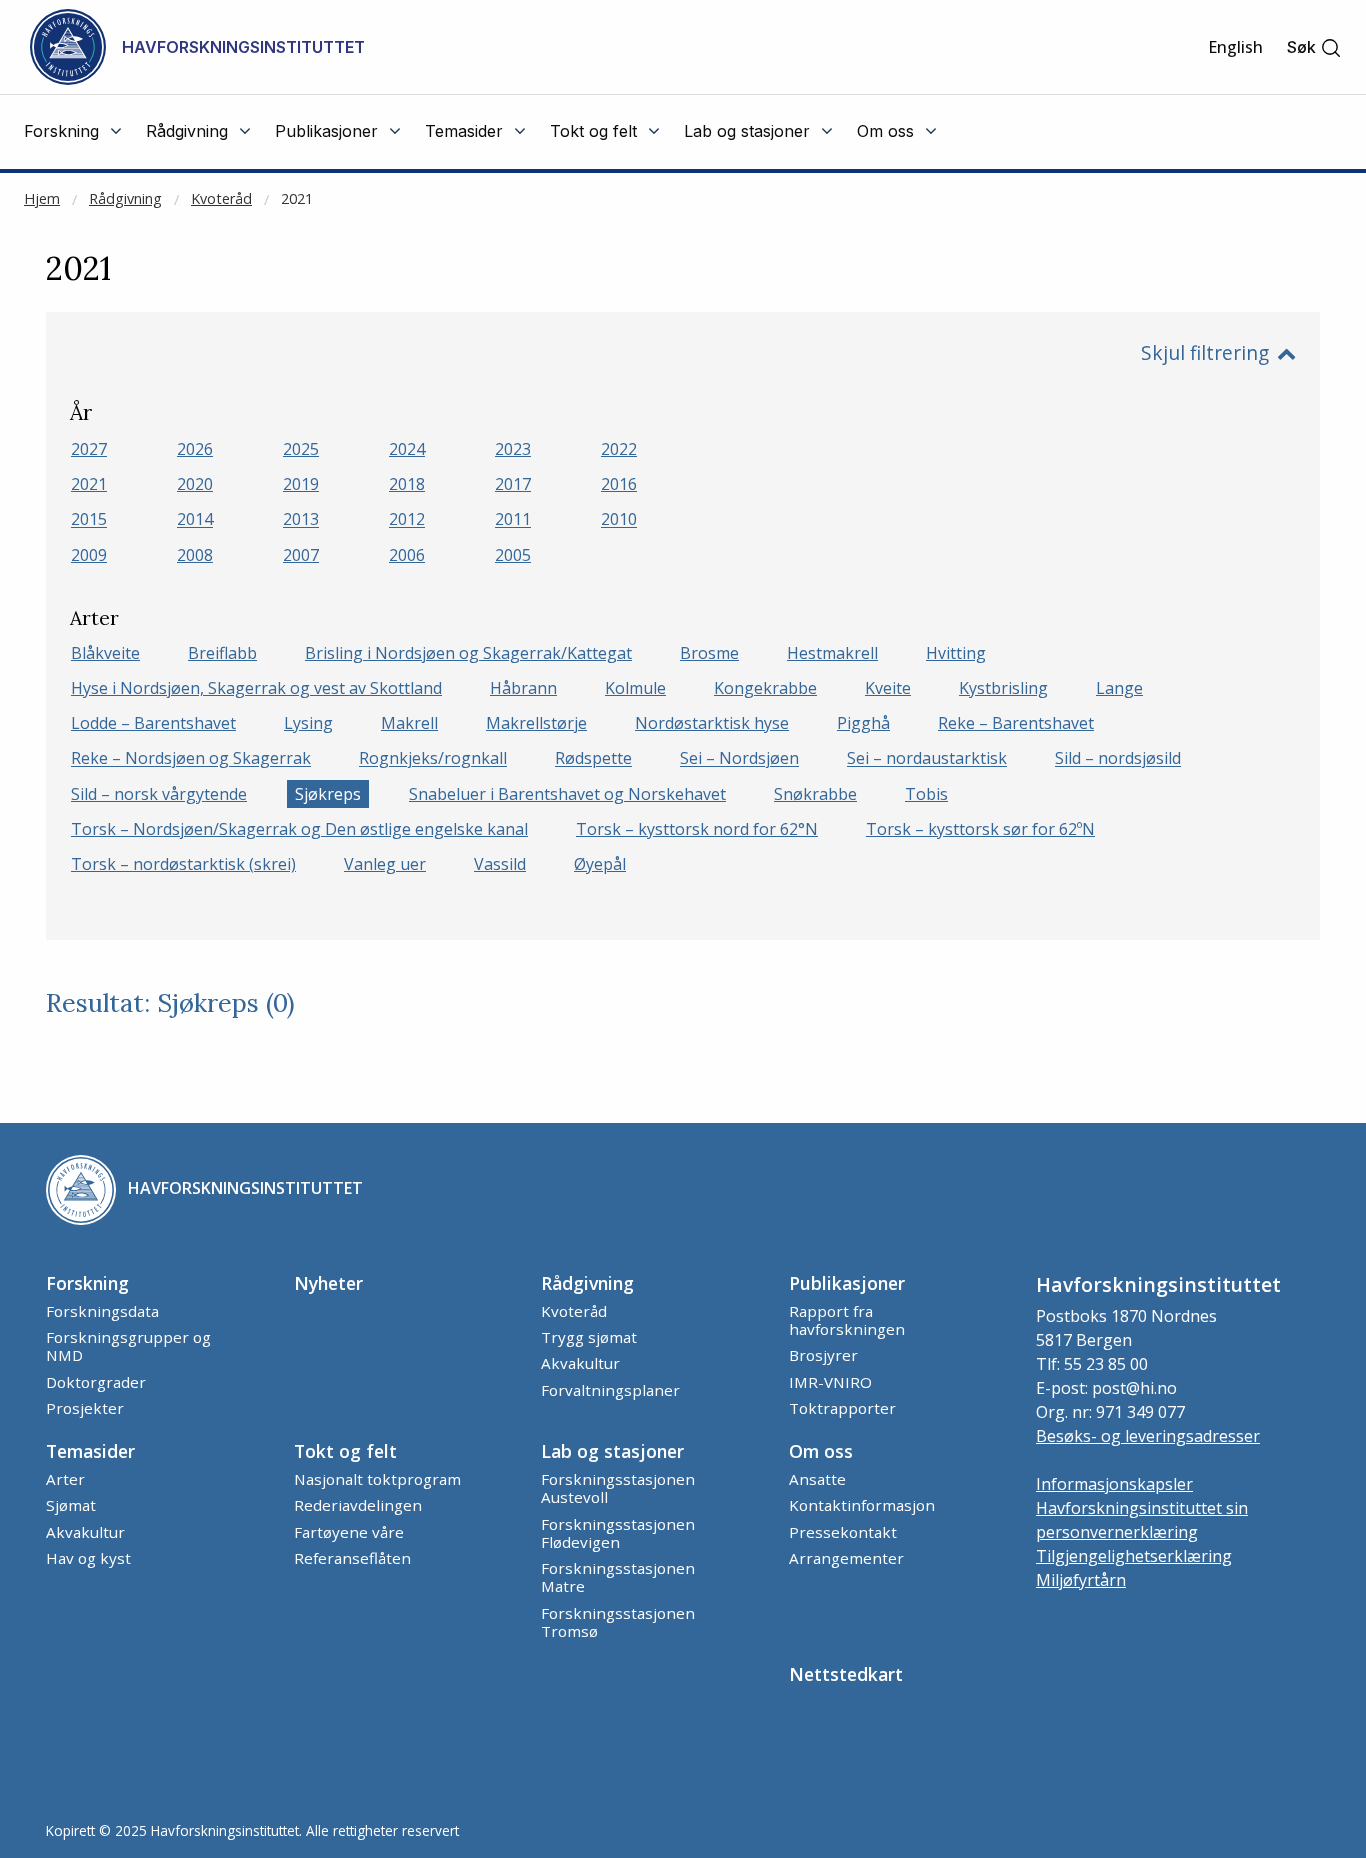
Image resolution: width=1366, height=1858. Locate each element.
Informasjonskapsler (1114, 1484)
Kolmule (635, 688)
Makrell (409, 723)
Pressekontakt (843, 1532)
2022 (619, 449)
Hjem (42, 198)
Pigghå (863, 723)
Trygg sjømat (589, 1337)
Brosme (709, 653)
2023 (513, 449)
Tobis (926, 794)
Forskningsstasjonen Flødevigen (618, 1533)
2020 (195, 484)
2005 (513, 555)
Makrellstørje (536, 723)
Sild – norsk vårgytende (159, 794)
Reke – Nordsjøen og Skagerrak (191, 759)
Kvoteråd (221, 198)
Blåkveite (105, 653)
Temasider (90, 1451)
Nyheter (328, 1283)
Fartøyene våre (349, 1532)
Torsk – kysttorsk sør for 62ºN (980, 829)
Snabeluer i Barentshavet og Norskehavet (567, 794)
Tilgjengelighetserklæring (1134, 1556)
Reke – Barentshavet (1016, 723)
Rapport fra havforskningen (847, 1320)
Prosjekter (85, 1408)
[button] (1314, 47)
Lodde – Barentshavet (153, 723)
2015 (89, 520)
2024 (407, 449)
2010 (619, 520)
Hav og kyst (88, 1558)
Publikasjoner (847, 1283)
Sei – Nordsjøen (739, 759)
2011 (513, 520)
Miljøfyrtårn (1081, 1580)
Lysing (308, 723)
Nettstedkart (846, 1674)
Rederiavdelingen (358, 1505)
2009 (89, 555)
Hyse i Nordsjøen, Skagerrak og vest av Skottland (256, 688)
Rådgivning (125, 198)
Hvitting (956, 653)
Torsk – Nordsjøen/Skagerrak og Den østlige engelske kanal (299, 829)
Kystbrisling (1003, 688)
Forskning (87, 1283)
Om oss (821, 1451)
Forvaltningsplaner (610, 1390)
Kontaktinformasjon (862, 1505)
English (1235, 47)
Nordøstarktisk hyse (712, 723)
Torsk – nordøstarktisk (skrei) (183, 864)
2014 (195, 520)
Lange (1119, 688)
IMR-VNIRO (830, 1382)
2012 (407, 520)
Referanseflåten (352, 1558)
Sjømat (71, 1505)
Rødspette (593, 759)
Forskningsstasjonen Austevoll (618, 1488)
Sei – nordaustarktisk (927, 759)
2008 (195, 555)
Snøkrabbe (815, 794)
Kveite (888, 688)
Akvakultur (580, 1363)
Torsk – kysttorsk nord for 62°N (697, 829)
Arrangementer (846, 1558)
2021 (297, 198)
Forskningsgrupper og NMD (128, 1346)
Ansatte (817, 1479)
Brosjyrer (823, 1355)
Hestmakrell (832, 653)
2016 (619, 484)
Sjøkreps (328, 794)
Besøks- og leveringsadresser (1148, 1436)
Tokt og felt (345, 1451)
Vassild (500, 864)
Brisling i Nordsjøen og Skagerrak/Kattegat (468, 653)
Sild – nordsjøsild (1118, 759)
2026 (195, 449)
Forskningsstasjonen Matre (618, 1577)
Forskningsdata (102, 1311)
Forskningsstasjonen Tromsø (618, 1622)
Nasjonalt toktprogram (377, 1479)
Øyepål (600, 864)
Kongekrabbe (765, 688)
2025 (301, 449)
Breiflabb (222, 653)
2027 (89, 449)
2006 (407, 555)
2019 (301, 484)
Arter (65, 1479)
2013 (301, 520)
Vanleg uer (385, 864)
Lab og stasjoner (612, 1451)
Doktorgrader (96, 1382)
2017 (513, 484)
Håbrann (523, 688)
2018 (407, 484)
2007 (301, 555)
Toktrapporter (842, 1408)
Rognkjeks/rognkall (433, 759)
